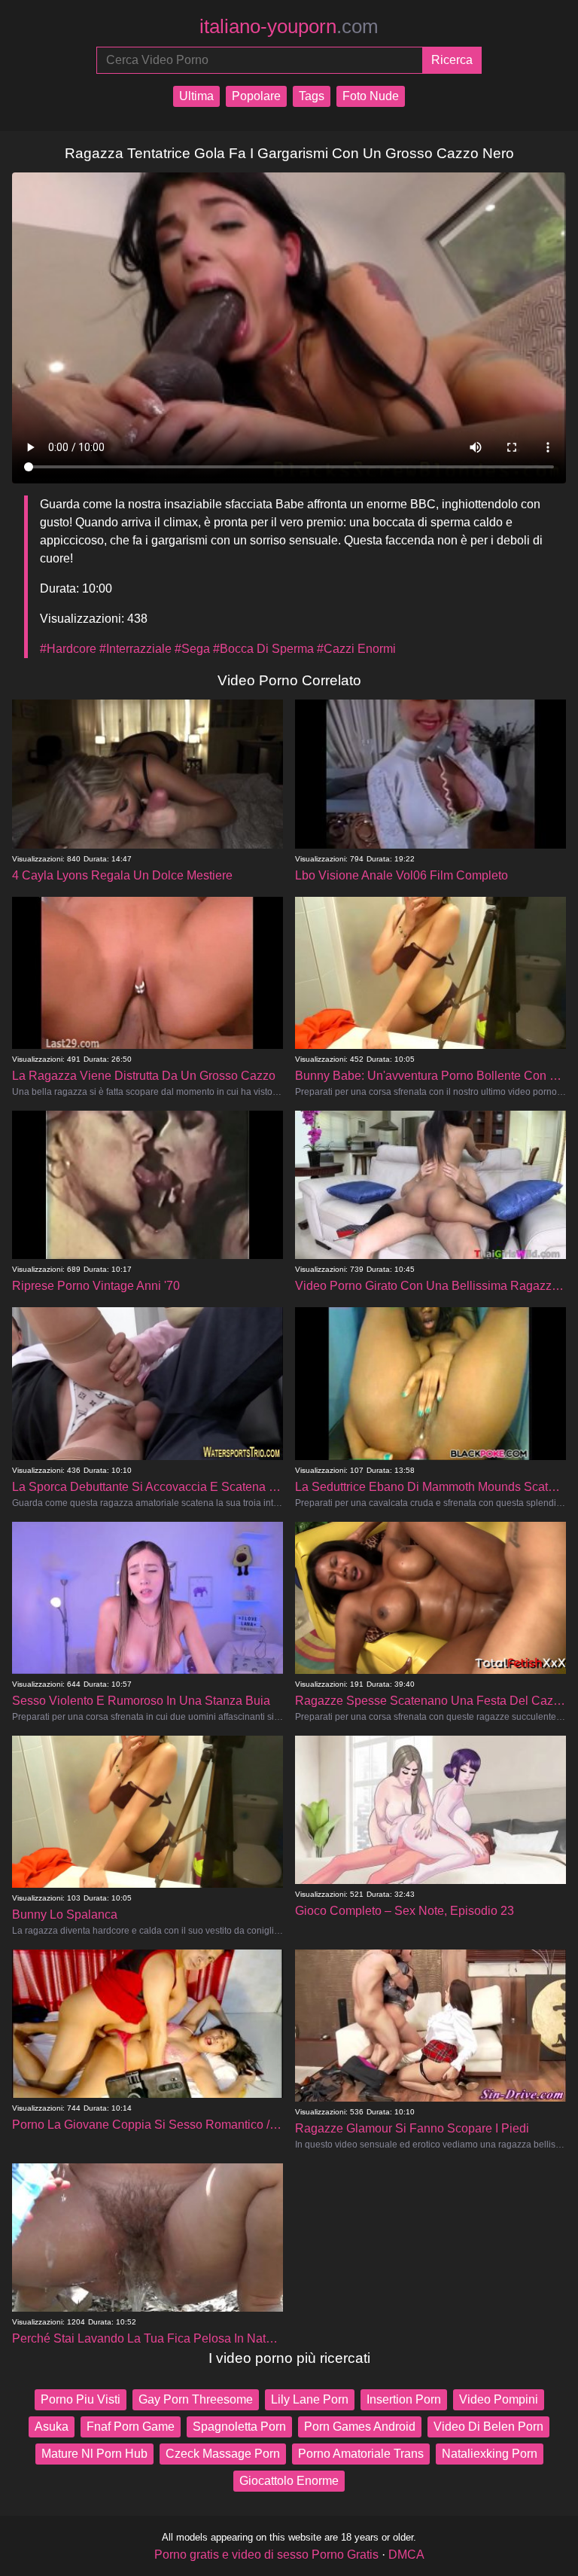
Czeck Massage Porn (223, 2454)
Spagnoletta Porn (239, 2427)
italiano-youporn (289, 26)
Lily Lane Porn (310, 2399)
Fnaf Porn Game (131, 2427)
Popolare (256, 96)
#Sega (192, 649)
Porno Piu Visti (81, 2399)
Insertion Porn (404, 2399)
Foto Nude (371, 96)
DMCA (406, 2555)
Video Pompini (499, 2399)
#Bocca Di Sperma (263, 649)
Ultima (196, 96)
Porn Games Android (360, 2427)
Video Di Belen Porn (488, 2427)
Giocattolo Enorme (289, 2481)
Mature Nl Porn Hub (94, 2454)
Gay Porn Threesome (196, 2399)
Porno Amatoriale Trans (361, 2454)
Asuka (52, 2427)
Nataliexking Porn (490, 2454)
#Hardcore (68, 649)
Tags (312, 96)
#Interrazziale (135, 649)
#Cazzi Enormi (356, 649)
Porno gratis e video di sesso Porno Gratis (266, 2555)
